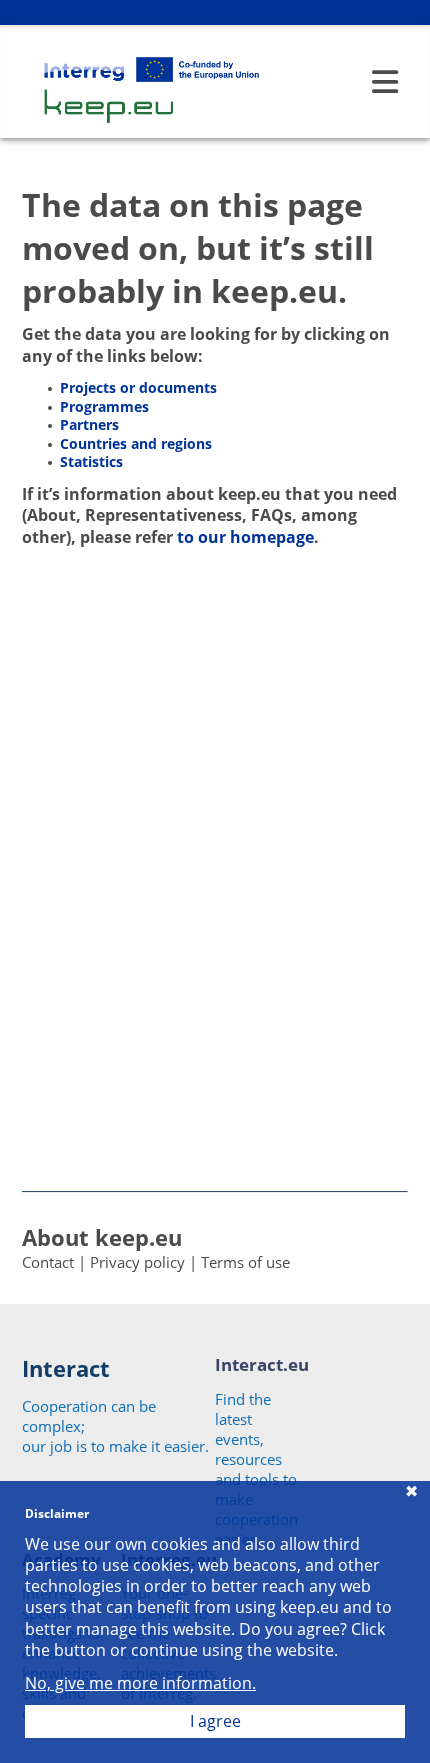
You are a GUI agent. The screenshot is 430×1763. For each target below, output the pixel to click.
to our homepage (245, 537)
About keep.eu (102, 1237)
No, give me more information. (140, 1683)
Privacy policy (137, 1262)
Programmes (104, 406)
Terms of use (245, 1262)
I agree (215, 1721)
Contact (48, 1262)
